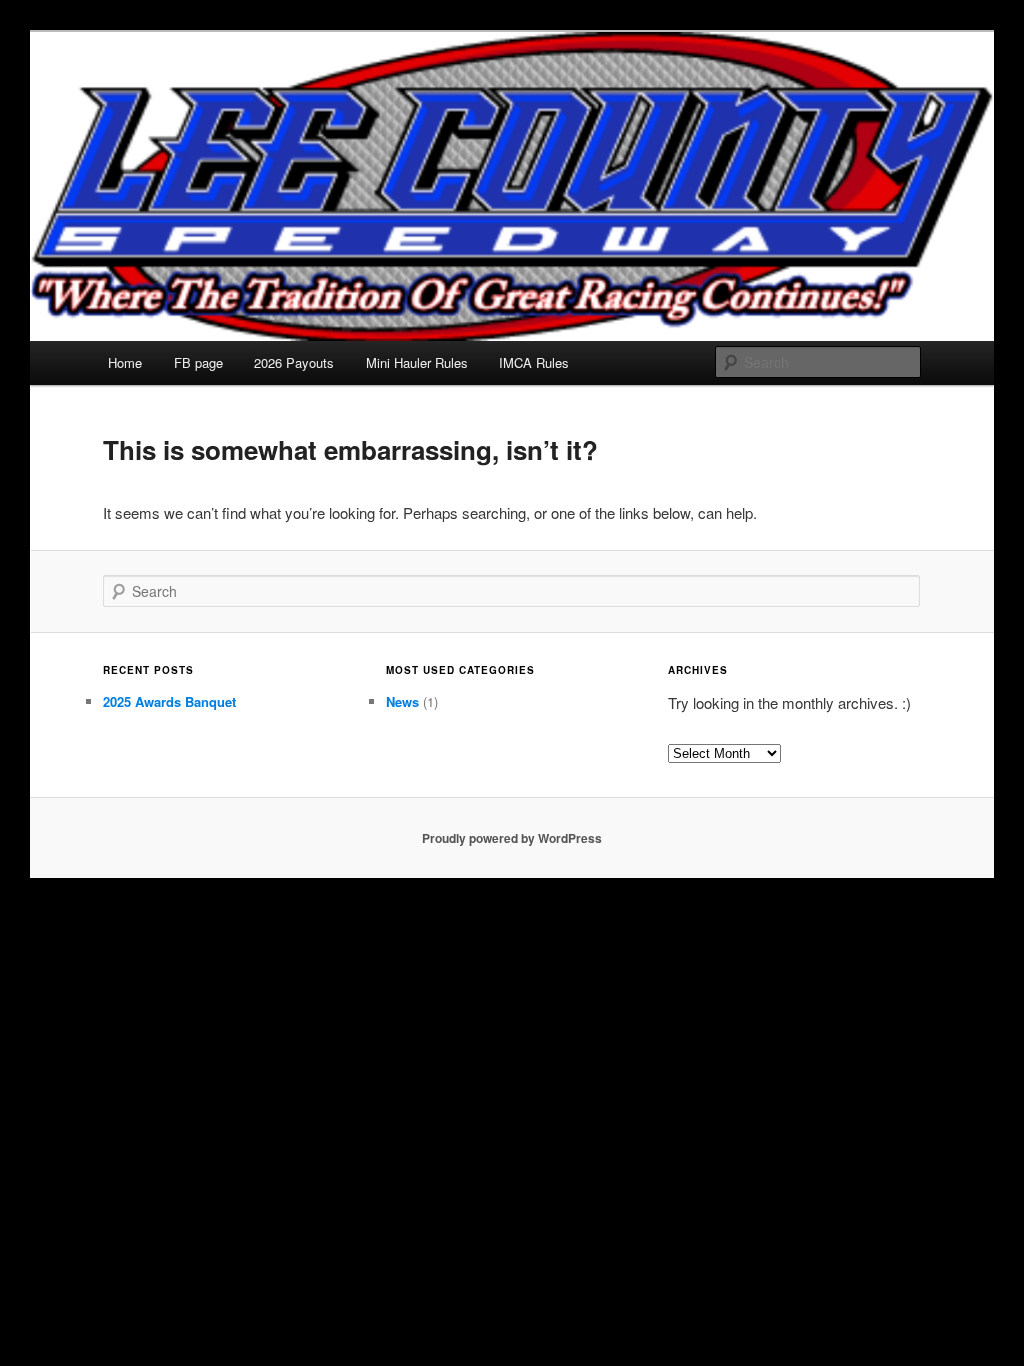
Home (125, 362)
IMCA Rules (534, 362)
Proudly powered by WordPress (512, 838)
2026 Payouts (294, 362)
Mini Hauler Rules (417, 362)
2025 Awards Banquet (169, 701)
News (402, 701)
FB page (198, 362)
